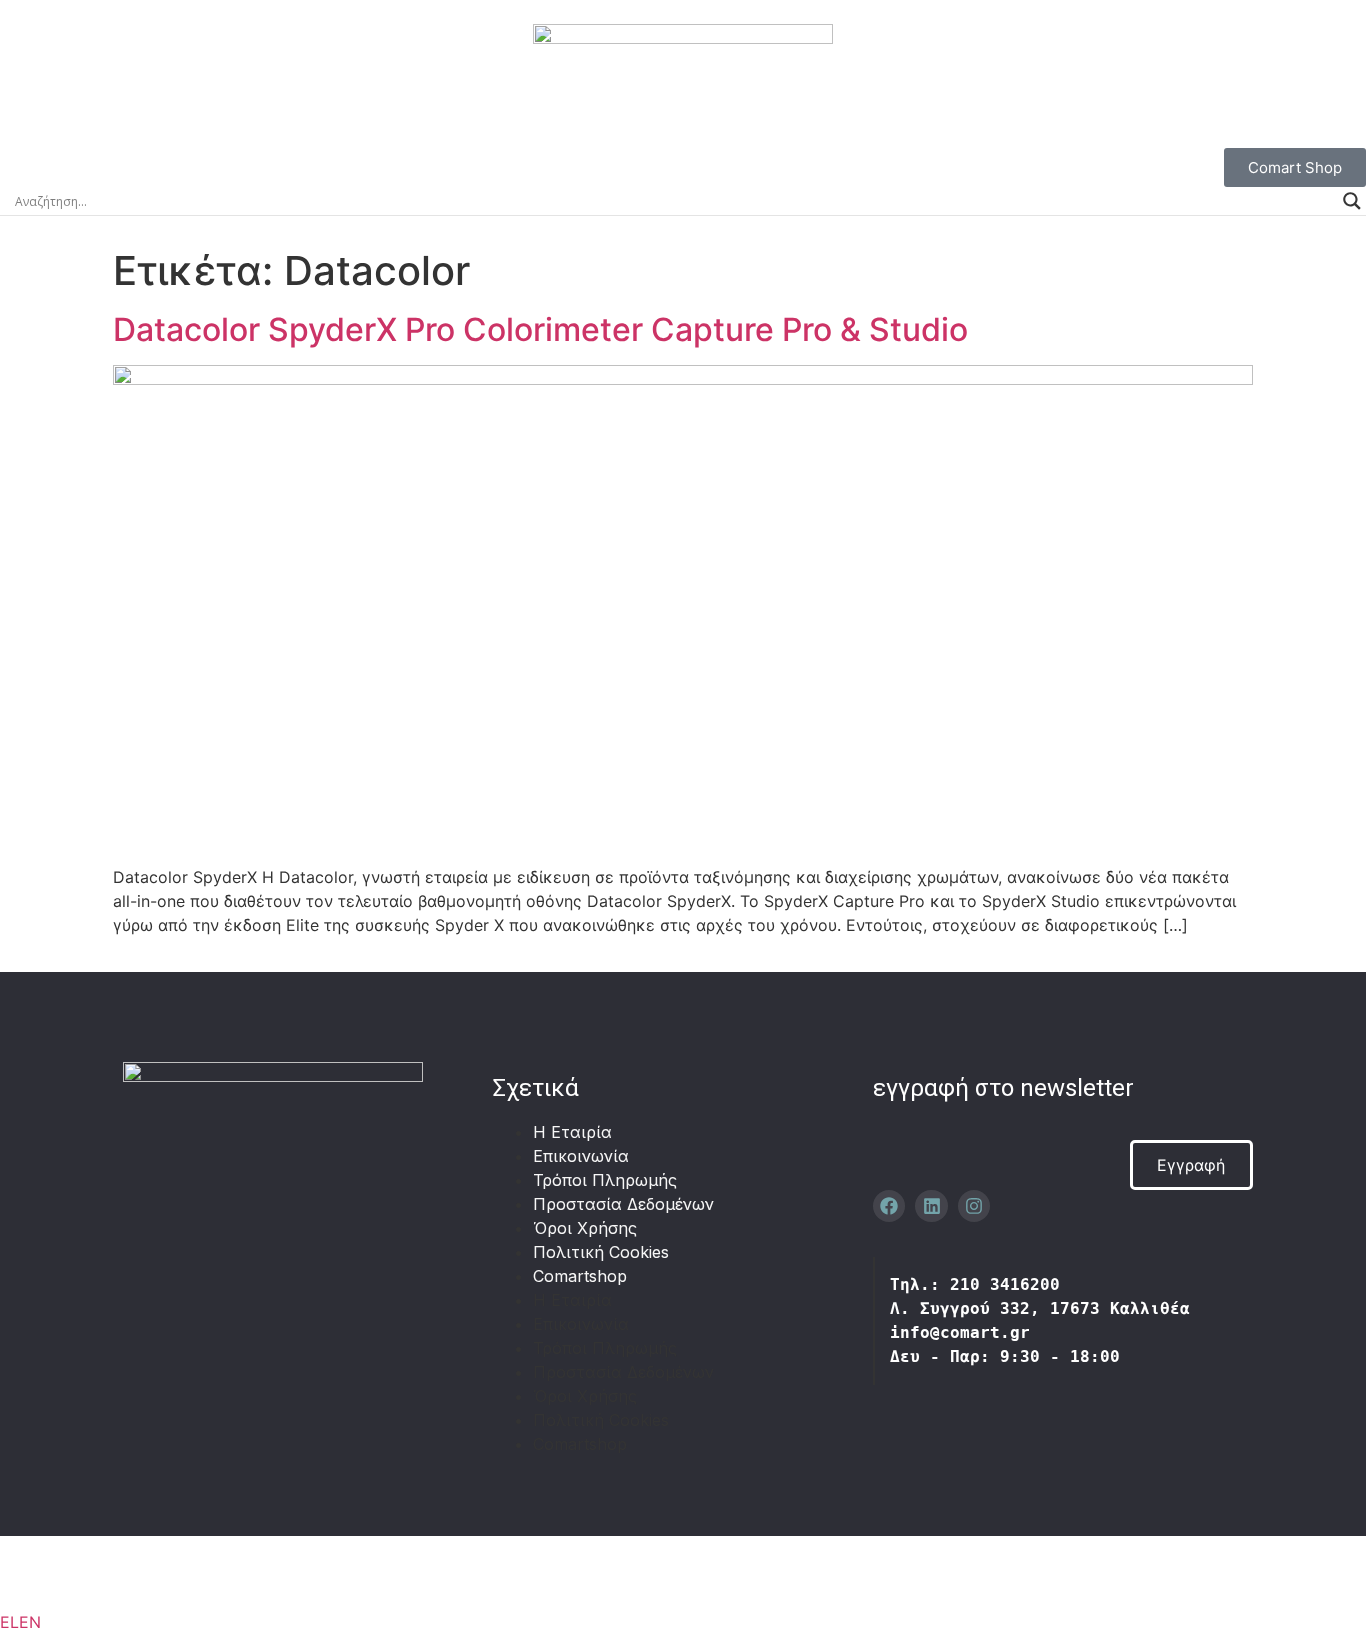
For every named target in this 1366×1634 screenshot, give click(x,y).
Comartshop (580, 1276)
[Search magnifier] (1352, 201)
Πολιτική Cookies (601, 1252)
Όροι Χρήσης (585, 1228)
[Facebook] (889, 1206)
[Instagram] (974, 1206)
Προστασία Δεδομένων (623, 1204)
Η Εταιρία (572, 1132)
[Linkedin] (931, 1206)
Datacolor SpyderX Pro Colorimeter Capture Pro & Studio (540, 329)
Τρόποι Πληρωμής (605, 1180)
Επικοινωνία (581, 1156)
